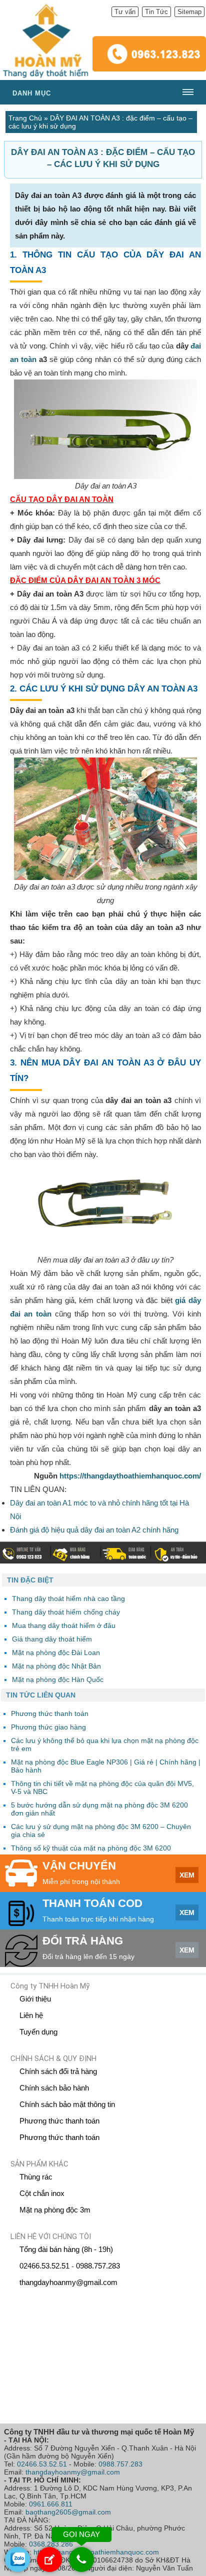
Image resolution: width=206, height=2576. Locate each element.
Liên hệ (31, 2015)
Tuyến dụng (38, 2032)
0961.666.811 (51, 2504)
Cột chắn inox (42, 2193)
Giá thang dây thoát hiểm (52, 1639)
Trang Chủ (25, 118)
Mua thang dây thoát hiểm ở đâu (64, 1625)
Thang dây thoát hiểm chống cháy (66, 1612)
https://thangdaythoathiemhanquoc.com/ (130, 1476)
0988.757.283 (98, 2266)
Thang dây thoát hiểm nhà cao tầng (68, 1598)
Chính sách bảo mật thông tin (67, 2104)
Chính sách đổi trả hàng (58, 2071)
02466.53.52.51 (44, 2266)
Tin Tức (156, 12)
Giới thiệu (35, 1999)
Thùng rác (36, 2177)
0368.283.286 (51, 2544)
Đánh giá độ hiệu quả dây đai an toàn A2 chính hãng (94, 1530)
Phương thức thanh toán (59, 2121)
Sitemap (189, 12)
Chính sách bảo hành (54, 2088)
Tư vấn (125, 12)
